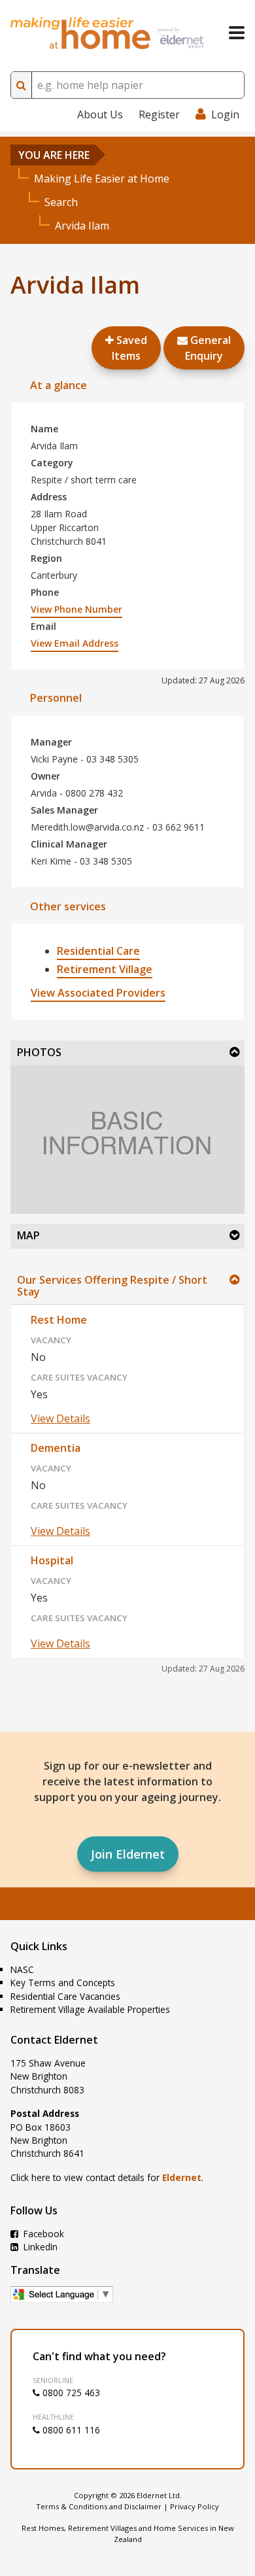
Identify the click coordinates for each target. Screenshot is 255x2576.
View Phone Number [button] (76, 609)
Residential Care (98, 951)
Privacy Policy (195, 2506)
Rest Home (59, 1320)
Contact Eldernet (54, 2040)
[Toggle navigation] (237, 33)
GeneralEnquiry (208, 348)
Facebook (42, 2234)
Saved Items (129, 348)
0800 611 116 (70, 2430)
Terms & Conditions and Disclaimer (99, 2506)
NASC (22, 1969)
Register (159, 114)
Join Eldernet (128, 1854)
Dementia (56, 1448)
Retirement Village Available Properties (90, 2009)
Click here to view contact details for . (107, 2177)
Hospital (52, 1560)
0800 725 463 (70, 2393)
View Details (60, 1418)
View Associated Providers (98, 993)
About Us (100, 114)
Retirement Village (105, 969)
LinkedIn (39, 2247)
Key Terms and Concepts (63, 1983)
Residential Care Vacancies (65, 1996)
